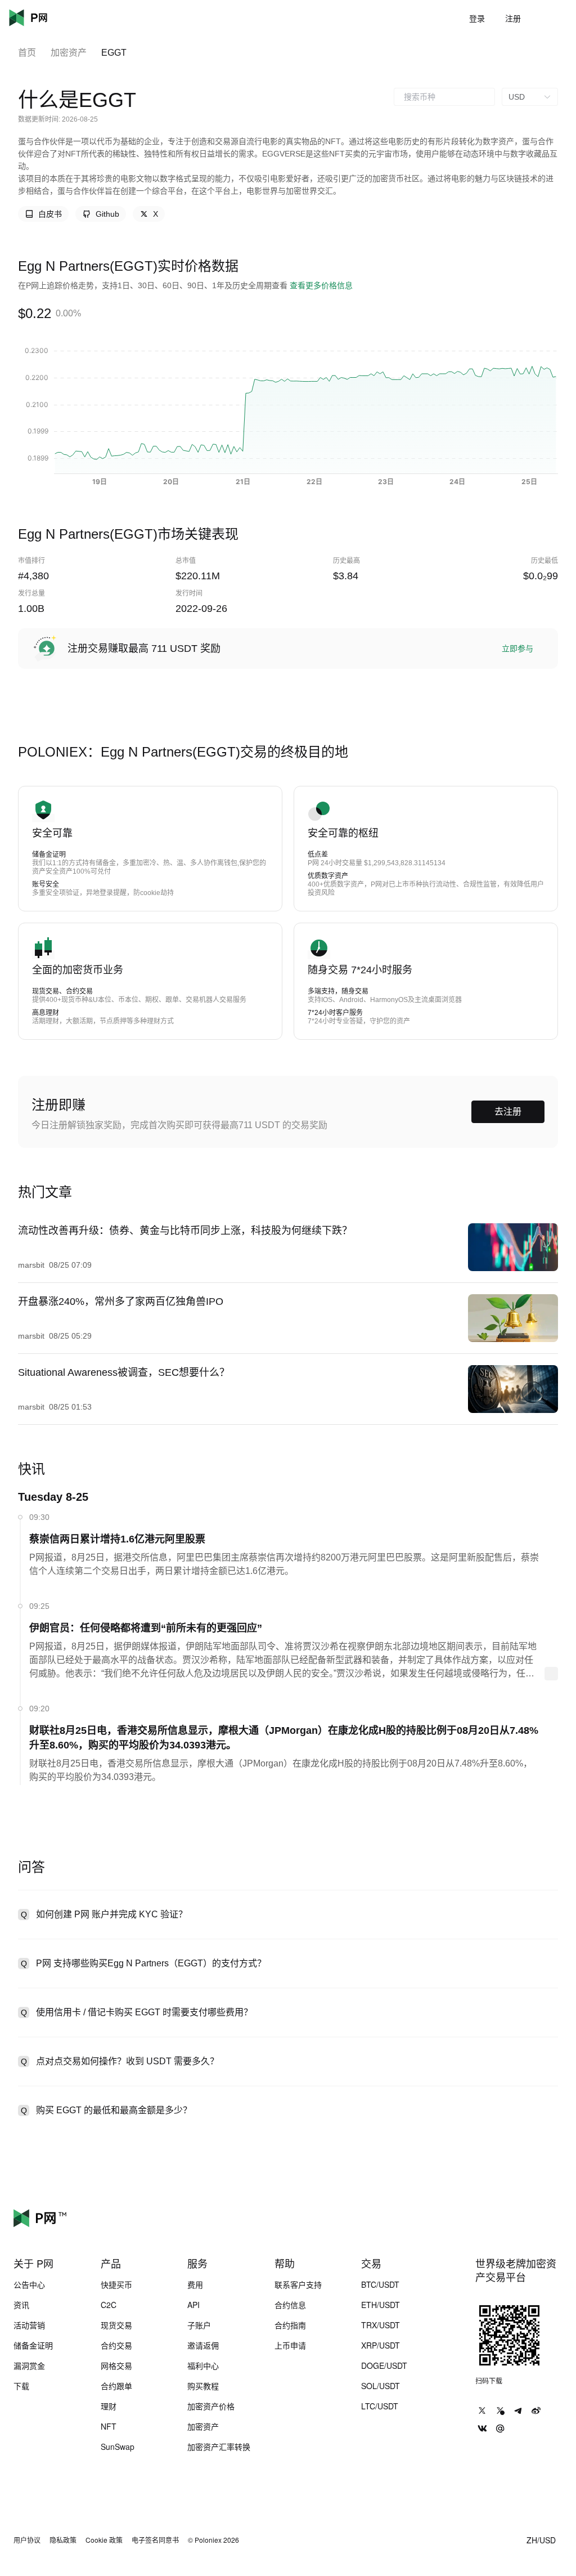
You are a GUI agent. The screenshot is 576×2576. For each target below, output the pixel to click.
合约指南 (290, 2325)
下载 (21, 2386)
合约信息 (290, 2305)
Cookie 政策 (104, 2540)
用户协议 (27, 2540)
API (193, 2305)
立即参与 (517, 649)
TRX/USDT (381, 2325)
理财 (109, 2406)
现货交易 (116, 2325)
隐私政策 (63, 2540)
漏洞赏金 (29, 2365)
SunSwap (118, 2447)
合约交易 (116, 2345)
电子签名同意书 (155, 2540)
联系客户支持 (298, 2284)
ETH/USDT (381, 2305)
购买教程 (203, 2386)
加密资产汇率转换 (219, 2447)
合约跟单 (116, 2386)
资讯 (21, 2305)
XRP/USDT (381, 2345)
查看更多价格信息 (321, 285)
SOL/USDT (381, 2386)
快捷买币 (116, 2284)
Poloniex (45, 18)
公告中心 (29, 2284)
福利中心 (203, 2365)
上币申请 (290, 2345)
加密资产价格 (211, 2406)
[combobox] (444, 97)
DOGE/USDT (384, 2365)
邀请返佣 (203, 2345)
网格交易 (116, 2365)
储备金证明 (33, 2345)
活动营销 (29, 2325)
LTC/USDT (380, 2406)
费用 (195, 2284)
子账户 (199, 2325)
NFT (109, 2426)
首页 (27, 53)
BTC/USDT (380, 2284)
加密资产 (69, 53)
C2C (109, 2305)
